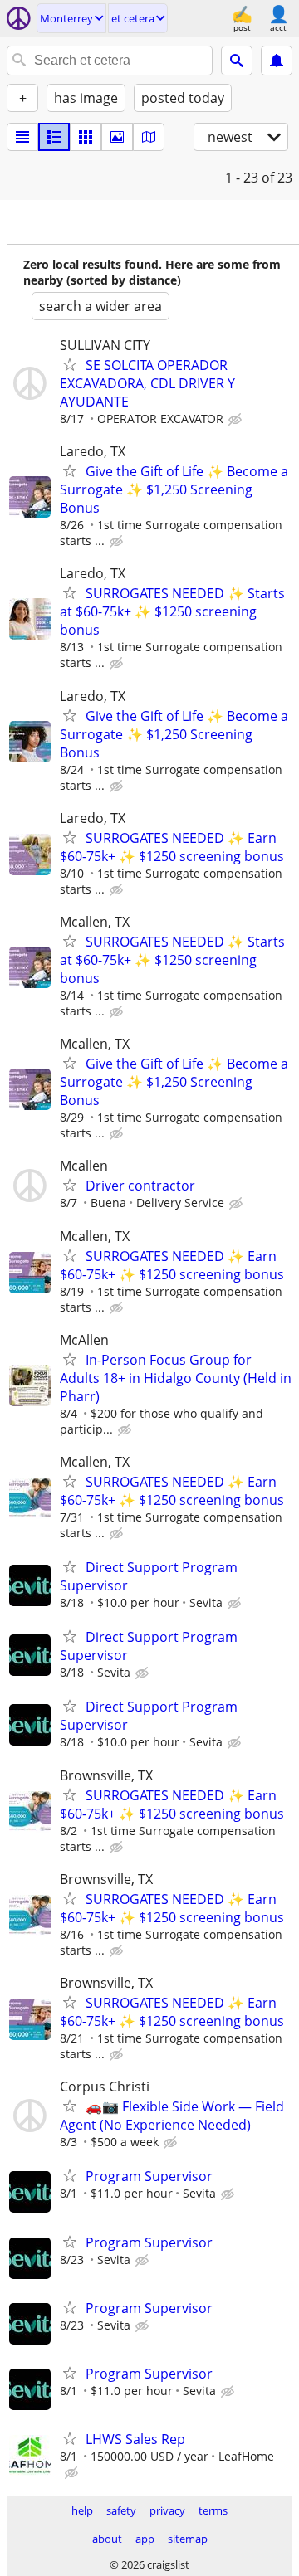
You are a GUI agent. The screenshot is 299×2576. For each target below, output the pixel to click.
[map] (149, 137)
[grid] (86, 137)
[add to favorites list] (70, 364)
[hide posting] (237, 420)
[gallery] (117, 137)
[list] (22, 137)
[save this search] (277, 61)
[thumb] (54, 137)
